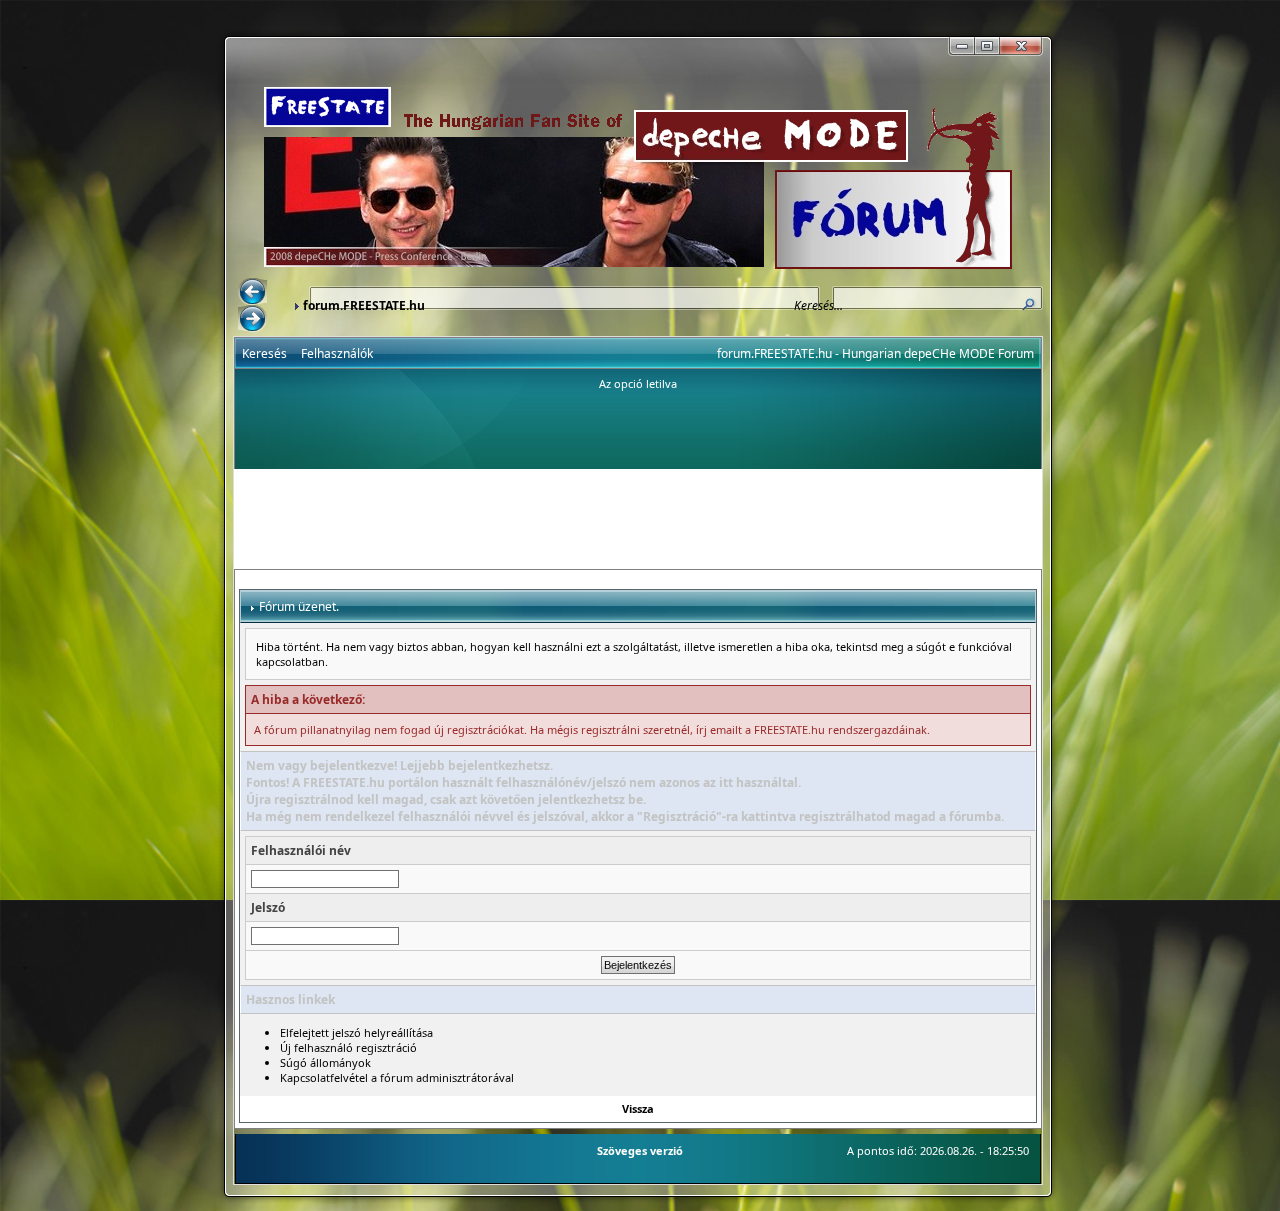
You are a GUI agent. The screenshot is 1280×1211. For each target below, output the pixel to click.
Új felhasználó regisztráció (348, 1047)
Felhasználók (337, 353)
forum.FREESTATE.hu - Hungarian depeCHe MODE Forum (875, 353)
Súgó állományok (325, 1062)
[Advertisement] (638, 519)
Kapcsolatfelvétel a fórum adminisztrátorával (397, 1077)
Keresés (264, 353)
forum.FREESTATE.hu (364, 305)
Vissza (638, 1108)
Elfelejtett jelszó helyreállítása (356, 1032)
